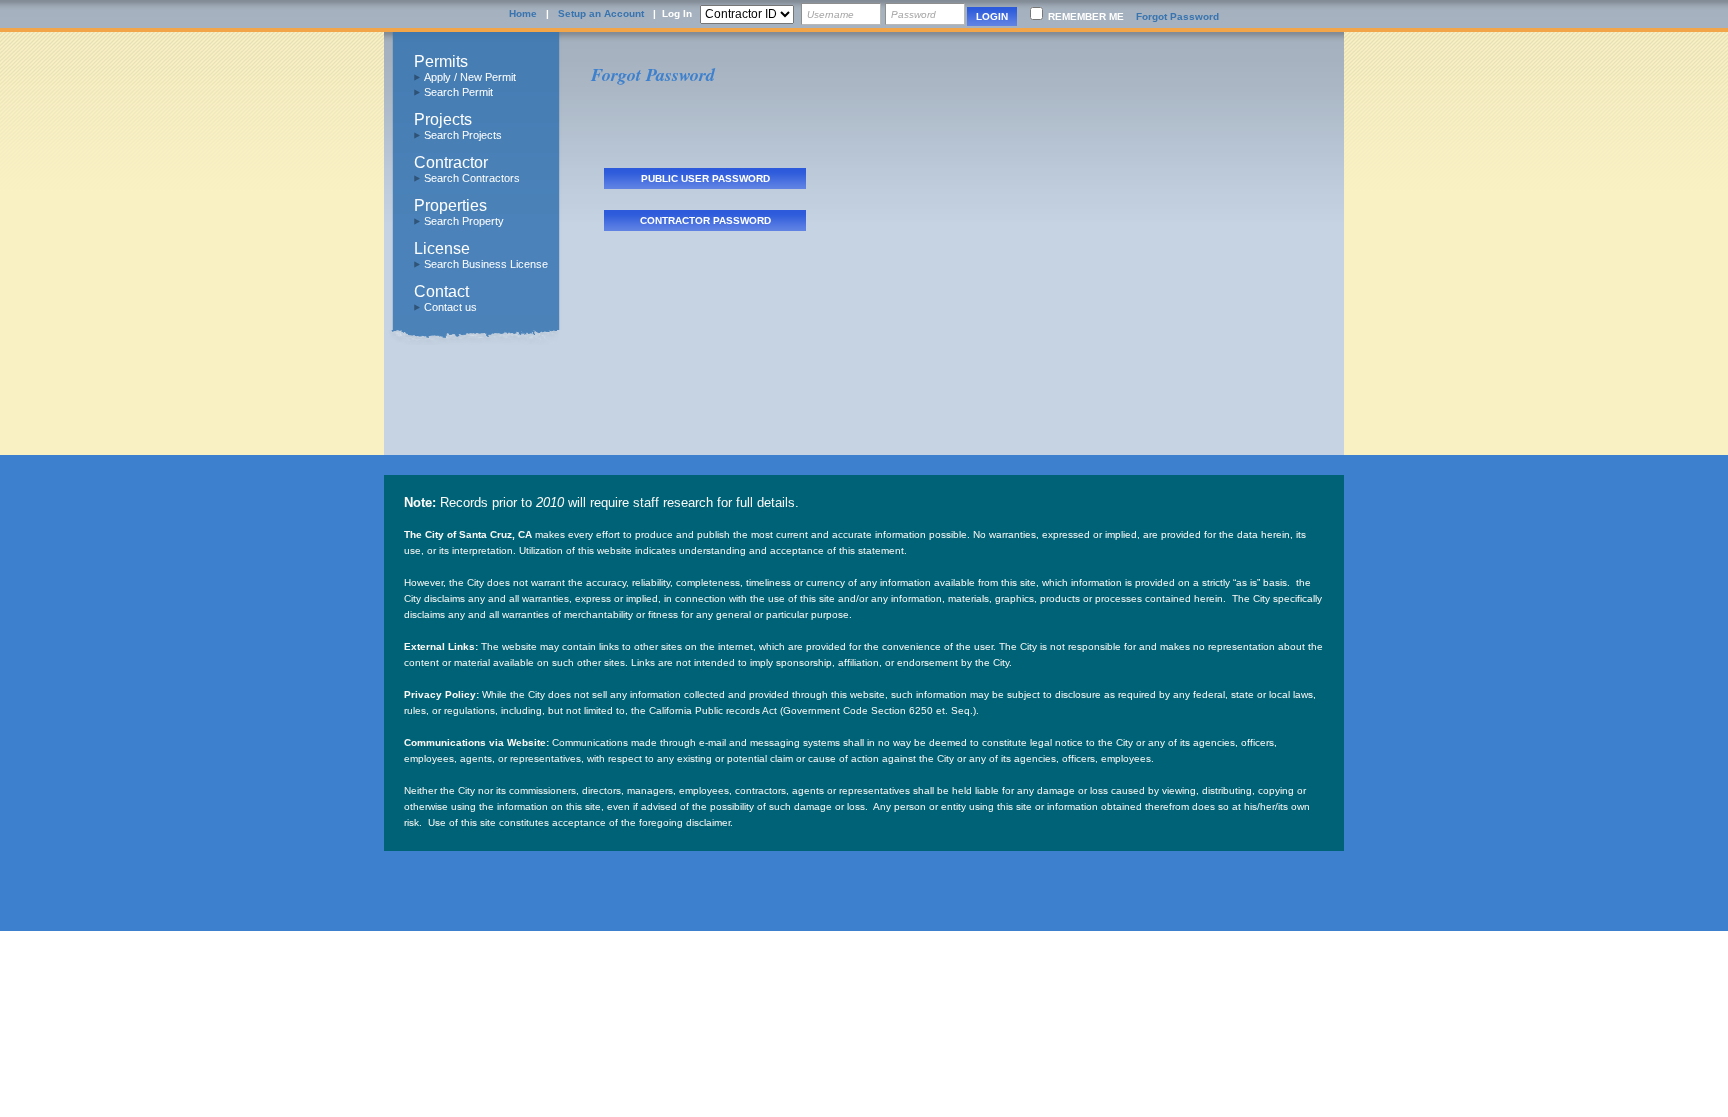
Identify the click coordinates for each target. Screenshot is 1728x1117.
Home (523, 13)
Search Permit (458, 92)
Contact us (450, 307)
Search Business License (486, 264)
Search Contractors (472, 178)
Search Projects (463, 135)
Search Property (464, 221)
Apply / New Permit (470, 77)
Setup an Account (601, 13)
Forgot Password (1177, 16)
